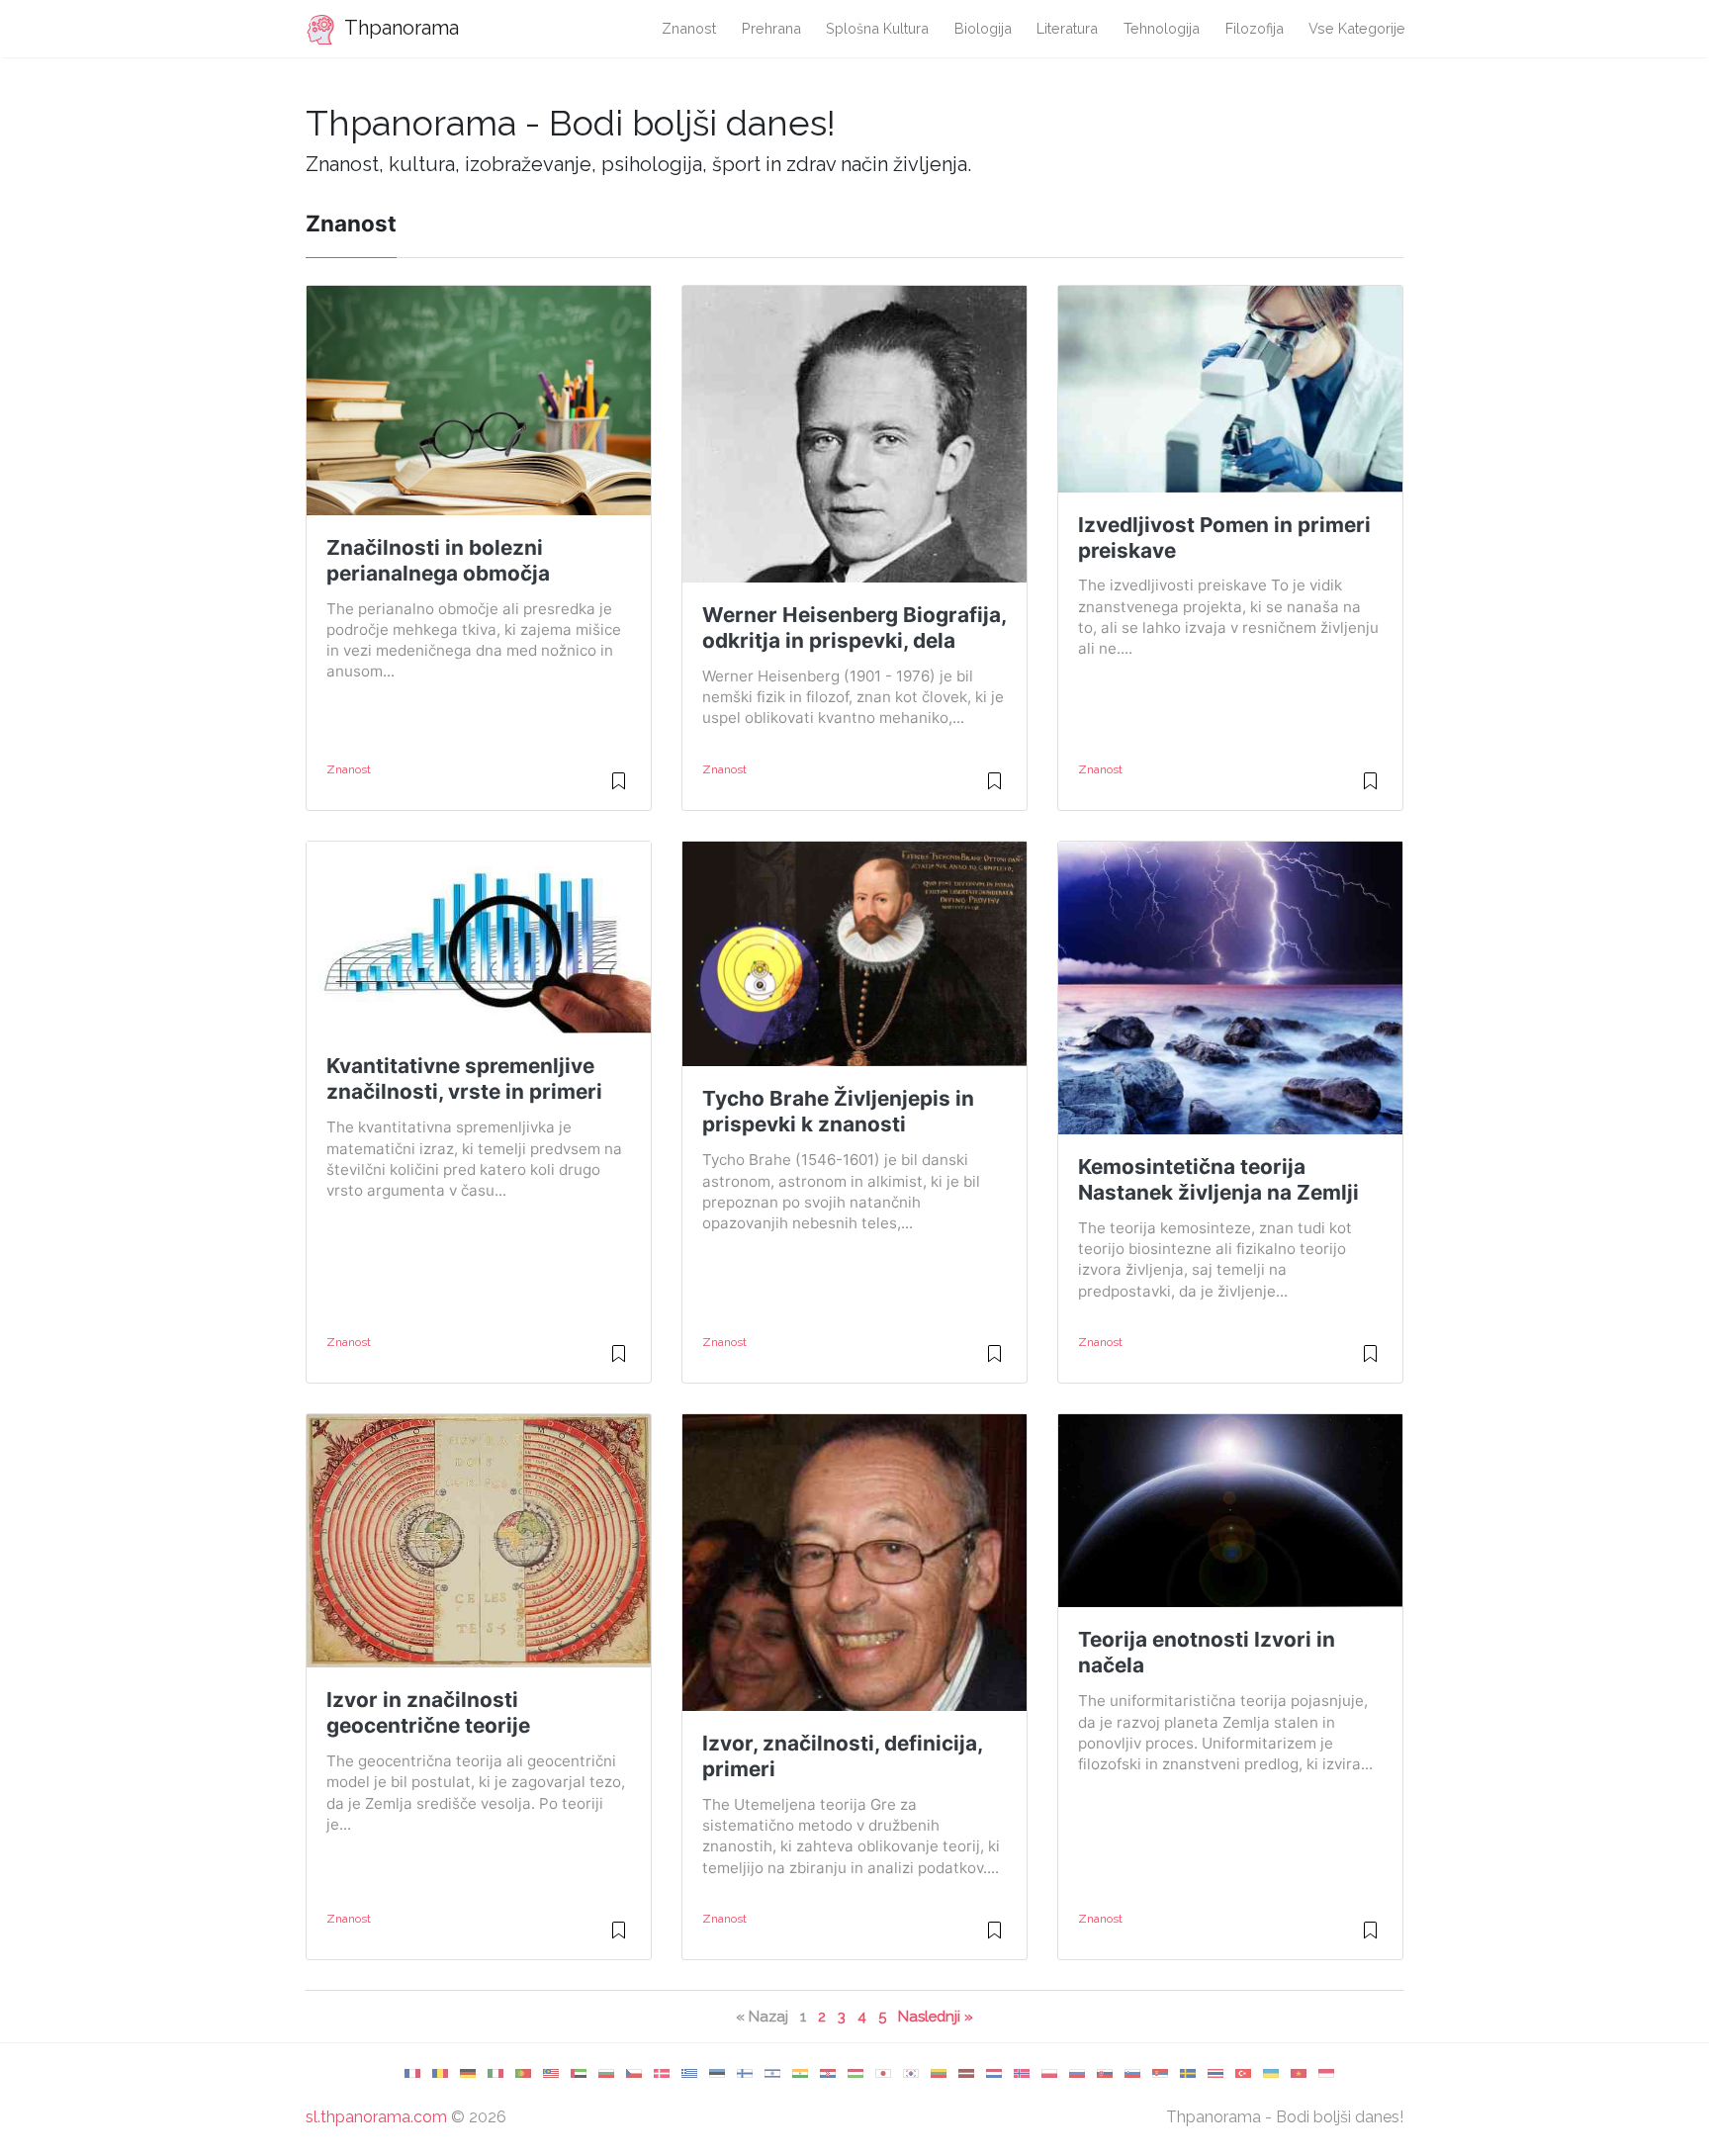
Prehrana (771, 28)
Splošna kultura (877, 28)
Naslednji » (936, 2016)
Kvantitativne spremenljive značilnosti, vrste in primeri (464, 1078)
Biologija (983, 28)
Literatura (1067, 28)
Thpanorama (400, 28)
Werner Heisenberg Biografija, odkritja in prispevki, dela (854, 628)
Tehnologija (1162, 28)
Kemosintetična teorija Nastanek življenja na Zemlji (1218, 1179)
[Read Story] (619, 789)
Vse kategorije (1357, 28)
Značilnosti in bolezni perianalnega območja (438, 560)
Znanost (689, 28)
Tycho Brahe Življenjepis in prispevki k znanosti (838, 1111)
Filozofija (1255, 28)
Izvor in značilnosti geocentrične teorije (428, 1712)
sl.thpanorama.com (376, 2117)
